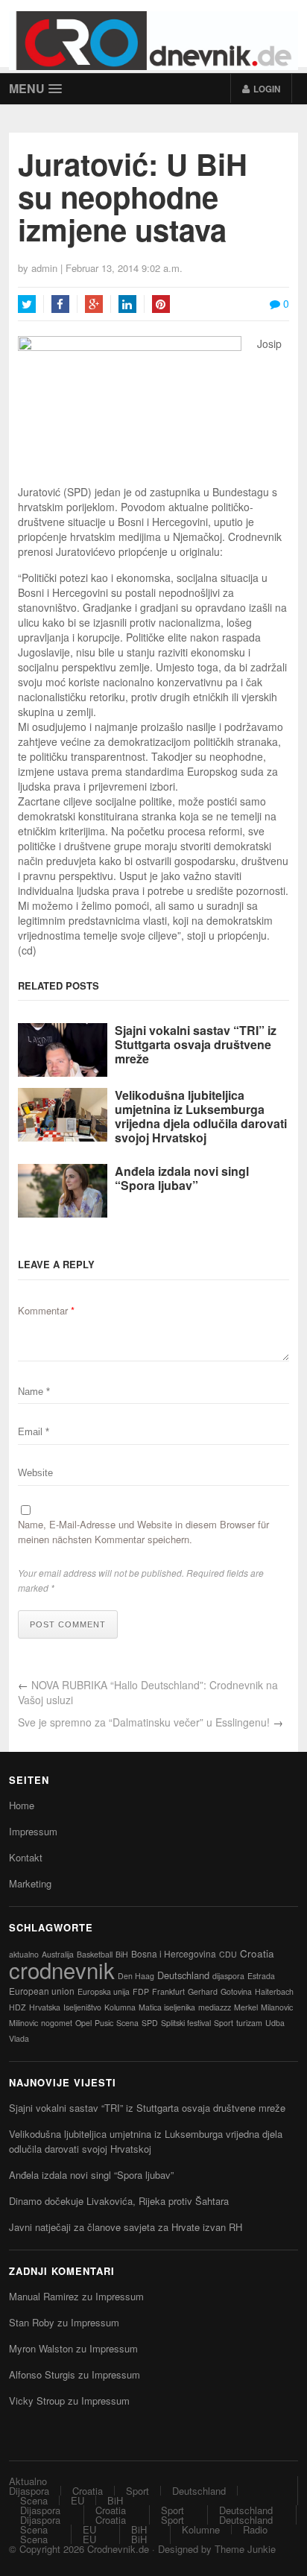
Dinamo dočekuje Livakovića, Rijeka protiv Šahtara (119, 2201)
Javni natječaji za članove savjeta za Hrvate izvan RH (126, 2227)
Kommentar (46, 1310)
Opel (83, 2023)
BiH (122, 1954)
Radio (255, 2529)
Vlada (19, 2038)
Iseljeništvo (82, 2007)
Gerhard (203, 1991)
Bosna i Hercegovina (174, 1953)
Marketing (30, 1883)
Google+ (94, 304)
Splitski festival (186, 2023)
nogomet (57, 2023)
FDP (141, 1991)
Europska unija (104, 1991)
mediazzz (215, 2007)
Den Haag (136, 1976)
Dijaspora (29, 2491)
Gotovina (236, 1991)
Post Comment (68, 1624)
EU (77, 2500)
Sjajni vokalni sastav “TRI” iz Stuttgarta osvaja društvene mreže (196, 1045)
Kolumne (201, 2529)
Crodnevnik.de (118, 2549)
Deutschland (183, 1975)
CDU (228, 1954)
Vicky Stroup (37, 2401)
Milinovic (23, 2023)
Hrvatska (45, 2007)
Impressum (33, 1831)
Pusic (104, 2023)
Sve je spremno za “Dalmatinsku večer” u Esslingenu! (144, 1722)
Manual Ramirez (44, 2296)
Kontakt (26, 1857)
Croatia (257, 1953)
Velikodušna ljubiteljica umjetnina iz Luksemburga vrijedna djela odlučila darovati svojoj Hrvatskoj (201, 1117)
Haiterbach (274, 1991)
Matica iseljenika (167, 2007)
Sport (224, 2023)
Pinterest (161, 304)
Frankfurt (168, 1991)
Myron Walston (41, 2348)
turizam (249, 2023)
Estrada (261, 1976)
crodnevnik (62, 1969)
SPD (150, 2023)
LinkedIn (127, 304)
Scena (127, 2023)
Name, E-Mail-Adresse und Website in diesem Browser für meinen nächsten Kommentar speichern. (143, 1532)
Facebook (60, 304)
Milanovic (277, 2007)
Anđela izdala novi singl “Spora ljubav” (182, 1178)
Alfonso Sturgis (42, 2374)
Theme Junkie (245, 2549)
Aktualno (28, 2481)
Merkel (246, 2007)
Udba (275, 2023)
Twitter (27, 304)
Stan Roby (32, 2322)
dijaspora (228, 1976)
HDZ (18, 2007)
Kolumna (120, 2007)
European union (42, 1991)
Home (22, 1805)
